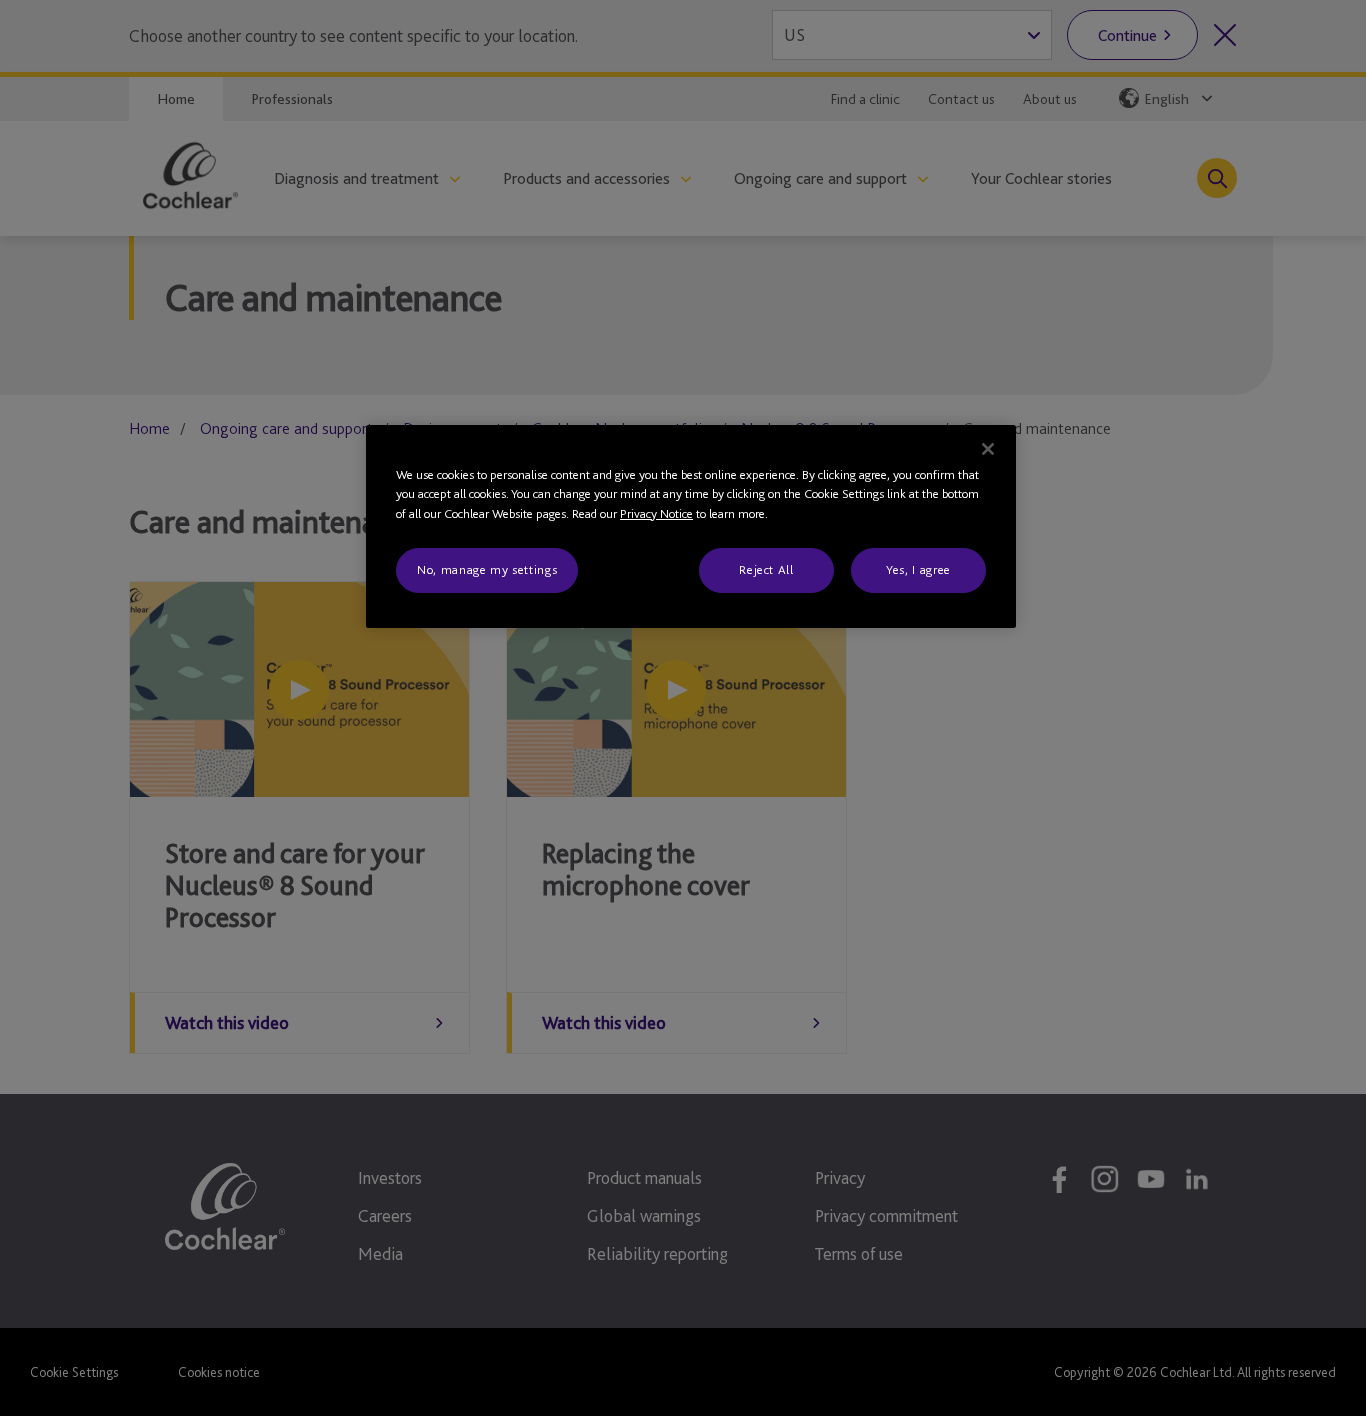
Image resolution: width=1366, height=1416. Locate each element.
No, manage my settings (487, 569)
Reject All (766, 569)
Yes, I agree (918, 569)
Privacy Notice (656, 513)
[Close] (988, 449)
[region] (691, 526)
